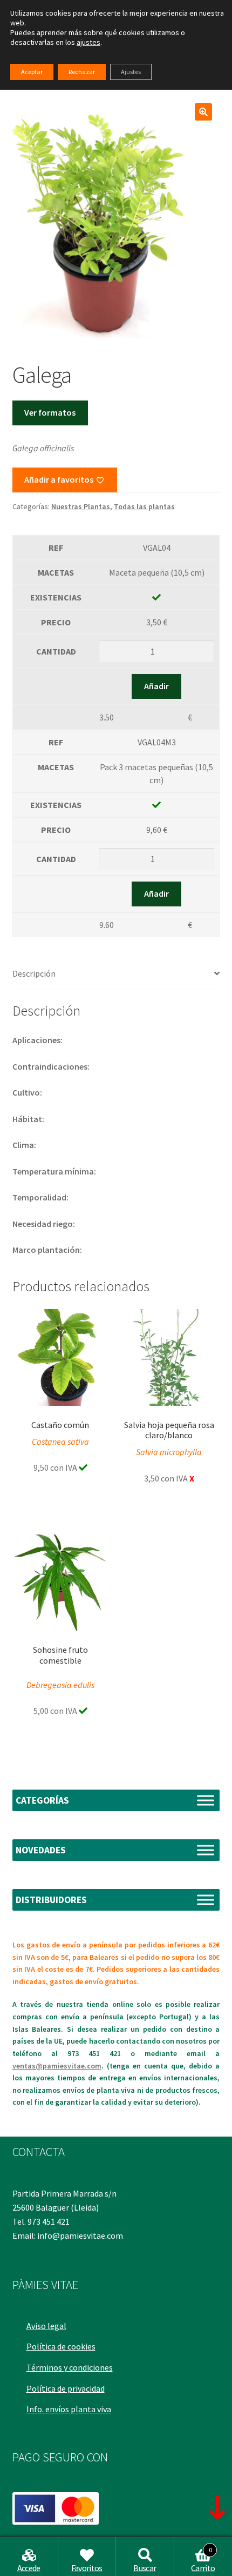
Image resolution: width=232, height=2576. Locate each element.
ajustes (88, 42)
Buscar (145, 2568)
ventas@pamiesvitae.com (57, 2066)
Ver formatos (50, 412)
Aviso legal (46, 2326)
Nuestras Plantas (81, 506)
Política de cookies (61, 2346)
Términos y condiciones (70, 2367)
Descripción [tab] (34, 973)
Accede (29, 2568)
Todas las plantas (144, 506)
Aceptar (32, 72)
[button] (203, 112)
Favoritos (87, 2568)
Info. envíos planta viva (69, 2409)
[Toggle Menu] (206, 1801)
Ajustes (131, 72)
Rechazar (82, 72)
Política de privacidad (66, 2388)
